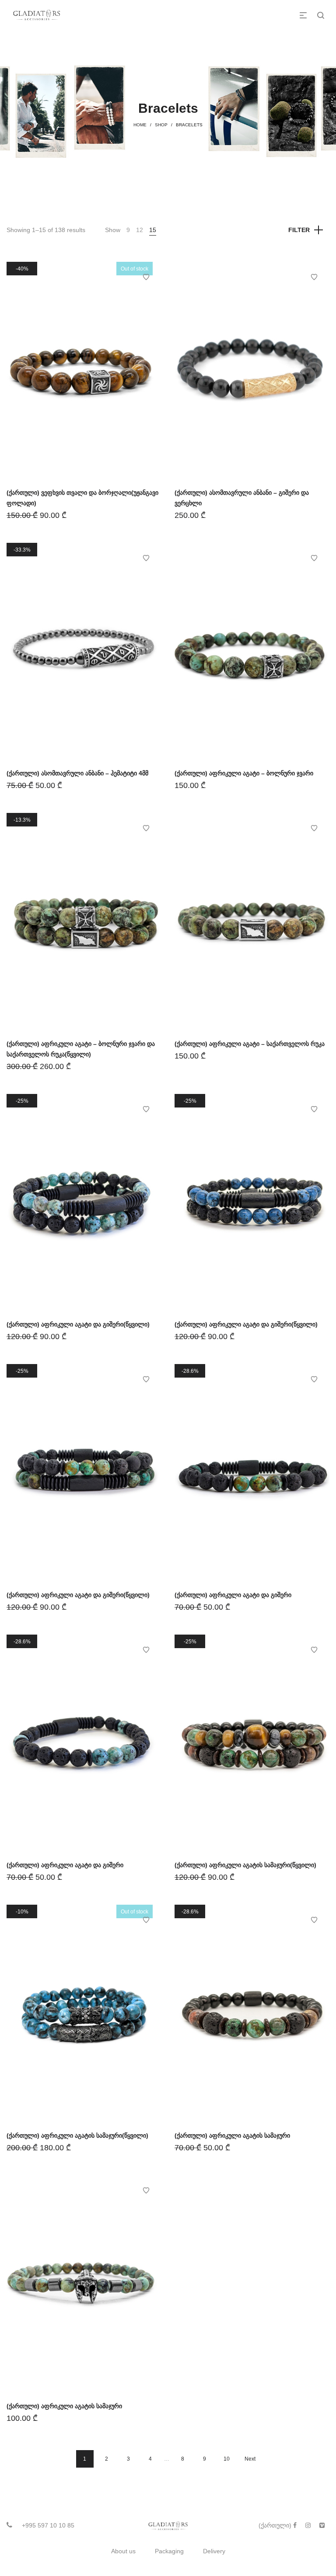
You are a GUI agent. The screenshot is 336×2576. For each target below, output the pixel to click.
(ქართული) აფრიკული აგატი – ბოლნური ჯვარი (244, 773)
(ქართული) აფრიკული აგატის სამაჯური (232, 2135)
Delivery (214, 2551)
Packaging (169, 2551)
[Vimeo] (322, 2525)
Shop (161, 125)
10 (227, 2459)
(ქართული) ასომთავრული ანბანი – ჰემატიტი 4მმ (77, 773)
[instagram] (308, 2525)
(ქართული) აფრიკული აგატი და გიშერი (233, 1595)
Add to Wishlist (146, 277)
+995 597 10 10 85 (48, 2525)
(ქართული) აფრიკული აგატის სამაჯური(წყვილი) (245, 1865)
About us (123, 2551)
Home (140, 125)
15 (153, 230)
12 (140, 230)
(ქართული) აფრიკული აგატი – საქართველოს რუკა (250, 1044)
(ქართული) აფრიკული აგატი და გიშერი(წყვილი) (78, 1324)
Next (250, 2459)
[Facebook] (295, 2525)
